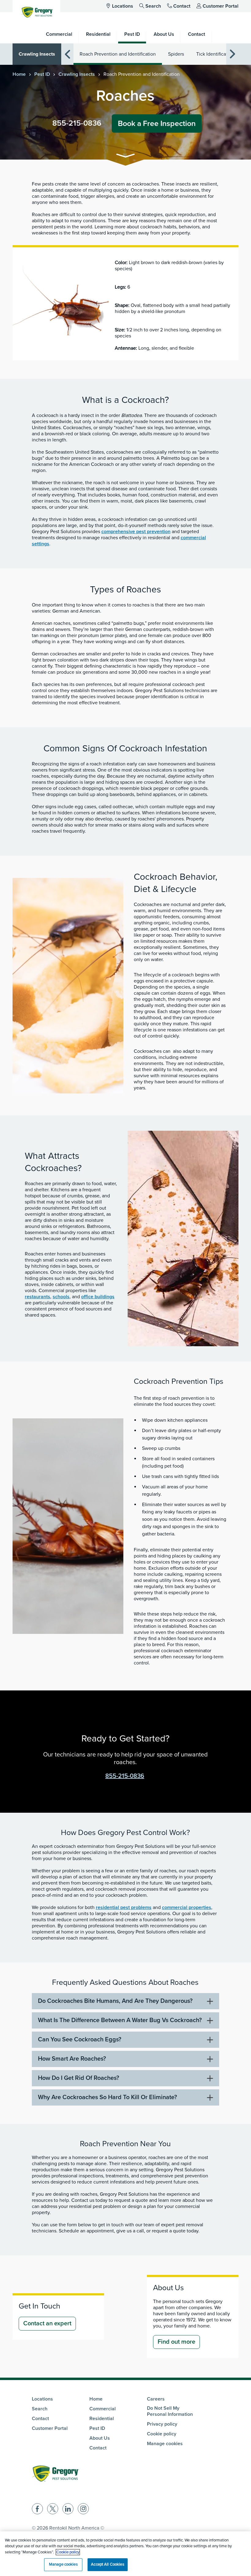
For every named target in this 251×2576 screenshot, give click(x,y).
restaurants (37, 1297)
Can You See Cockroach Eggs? (80, 2040)
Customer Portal (221, 6)
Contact (182, 6)
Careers (156, 2399)
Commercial (103, 2409)
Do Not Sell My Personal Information (170, 2411)
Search (153, 6)
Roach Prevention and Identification (118, 54)
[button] (125, 157)
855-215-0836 (77, 123)
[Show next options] (232, 54)
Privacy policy (162, 2424)
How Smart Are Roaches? (72, 2059)
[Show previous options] (67, 54)
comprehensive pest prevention (136, 532)
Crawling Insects (37, 54)
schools (61, 1297)
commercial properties (187, 1907)
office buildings (98, 1297)
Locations (123, 6)
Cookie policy (162, 2434)
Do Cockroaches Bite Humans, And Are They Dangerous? (115, 2001)
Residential (102, 2419)
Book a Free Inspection (157, 123)
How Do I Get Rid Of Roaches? (79, 2078)
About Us (100, 2438)
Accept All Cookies (107, 2564)
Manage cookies (165, 2444)
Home (19, 74)
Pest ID (42, 74)
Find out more (176, 2342)
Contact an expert (47, 2324)
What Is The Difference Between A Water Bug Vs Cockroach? (120, 2020)
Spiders (176, 54)
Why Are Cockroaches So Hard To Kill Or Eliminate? (107, 2097)
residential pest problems (124, 1907)
